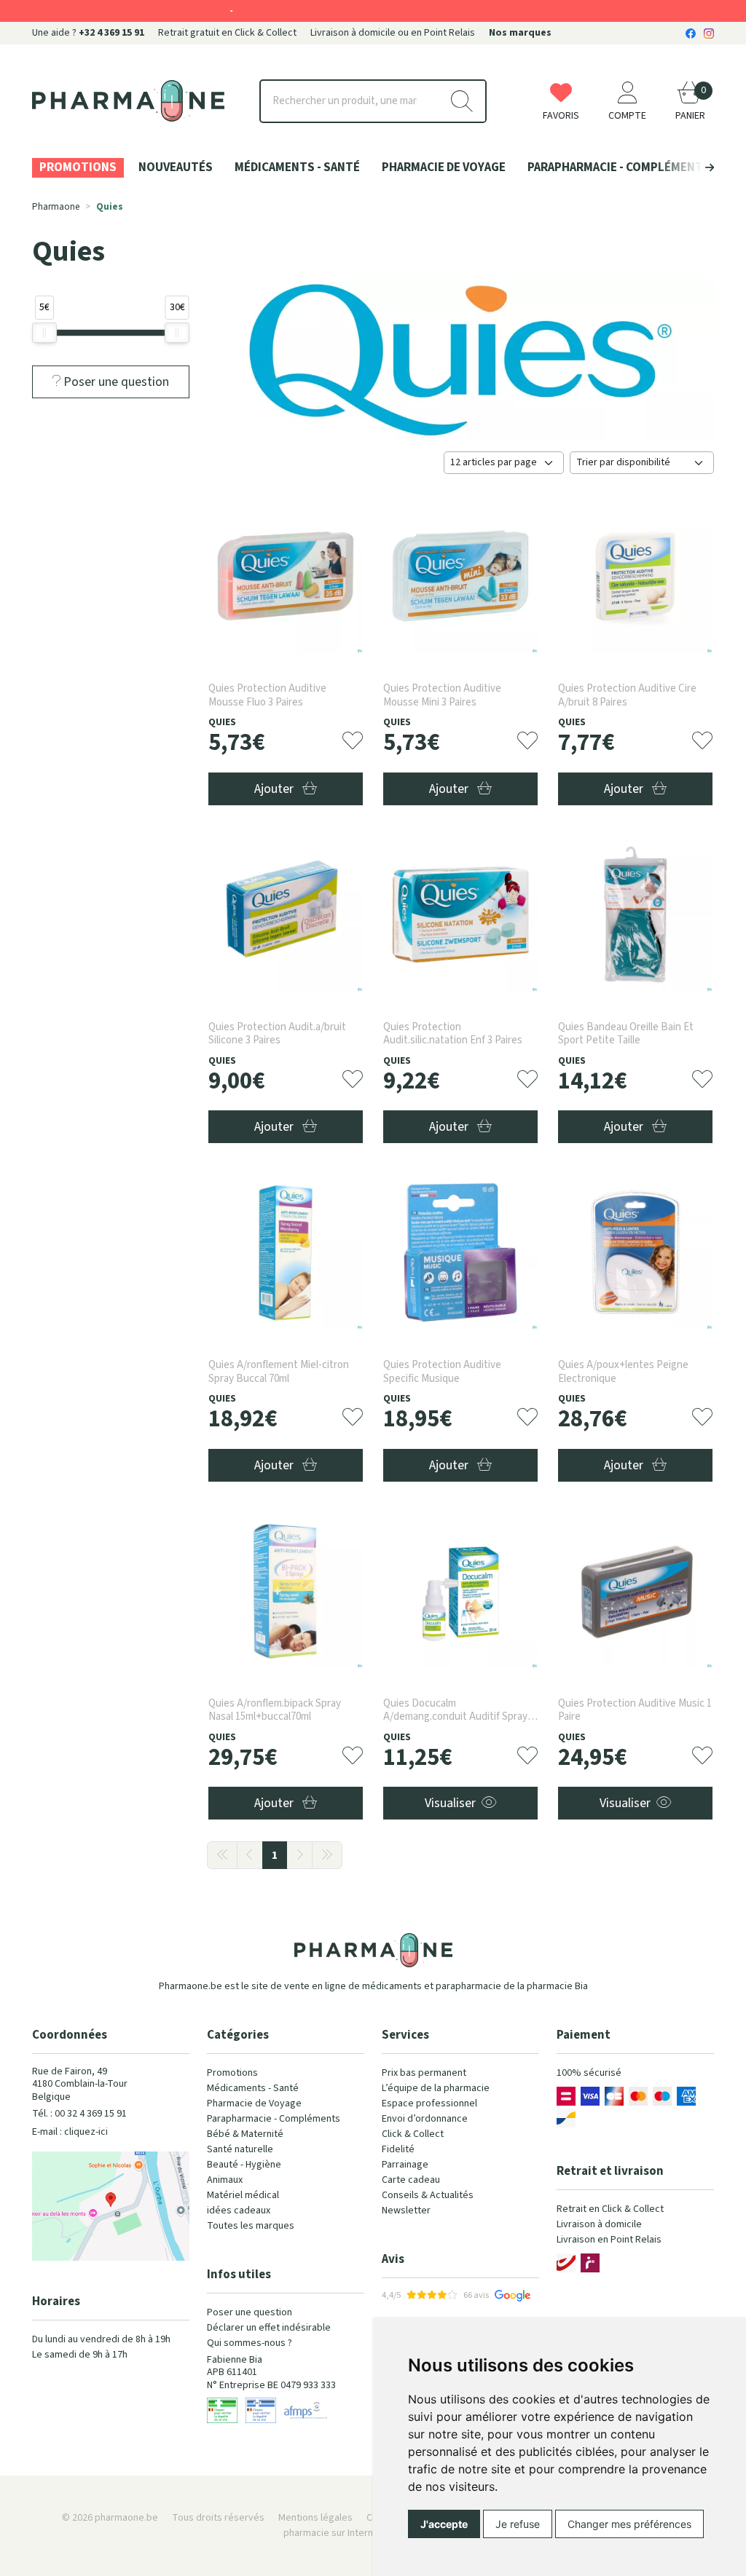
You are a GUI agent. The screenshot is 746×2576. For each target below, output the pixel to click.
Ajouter (275, 789)
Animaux (225, 2180)
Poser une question (250, 2312)
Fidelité (398, 2149)
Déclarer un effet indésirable (269, 2328)
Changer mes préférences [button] (629, 2524)
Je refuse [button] (518, 2524)
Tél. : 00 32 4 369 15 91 (79, 2114)
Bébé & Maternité (245, 2134)
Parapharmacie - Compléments (274, 2119)
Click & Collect (413, 2134)
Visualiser (450, 1803)
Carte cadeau (411, 2180)
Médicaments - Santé (253, 2088)
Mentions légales (315, 2518)
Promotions (232, 2073)
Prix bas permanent (424, 2073)
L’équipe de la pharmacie (436, 2088)
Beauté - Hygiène (244, 2165)
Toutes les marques (251, 2226)
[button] (685, 167)
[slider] (44, 333)
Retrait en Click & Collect (610, 2209)
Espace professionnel (429, 2103)
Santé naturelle (240, 2149)
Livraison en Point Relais (609, 2240)
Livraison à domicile (599, 2224)
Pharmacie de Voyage (254, 2103)
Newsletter (406, 2210)
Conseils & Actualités (428, 2195)
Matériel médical (243, 2195)
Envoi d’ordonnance (425, 2119)
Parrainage (405, 2165)
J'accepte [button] (444, 2524)
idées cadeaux (239, 2210)
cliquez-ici (86, 2132)
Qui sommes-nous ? (250, 2343)
